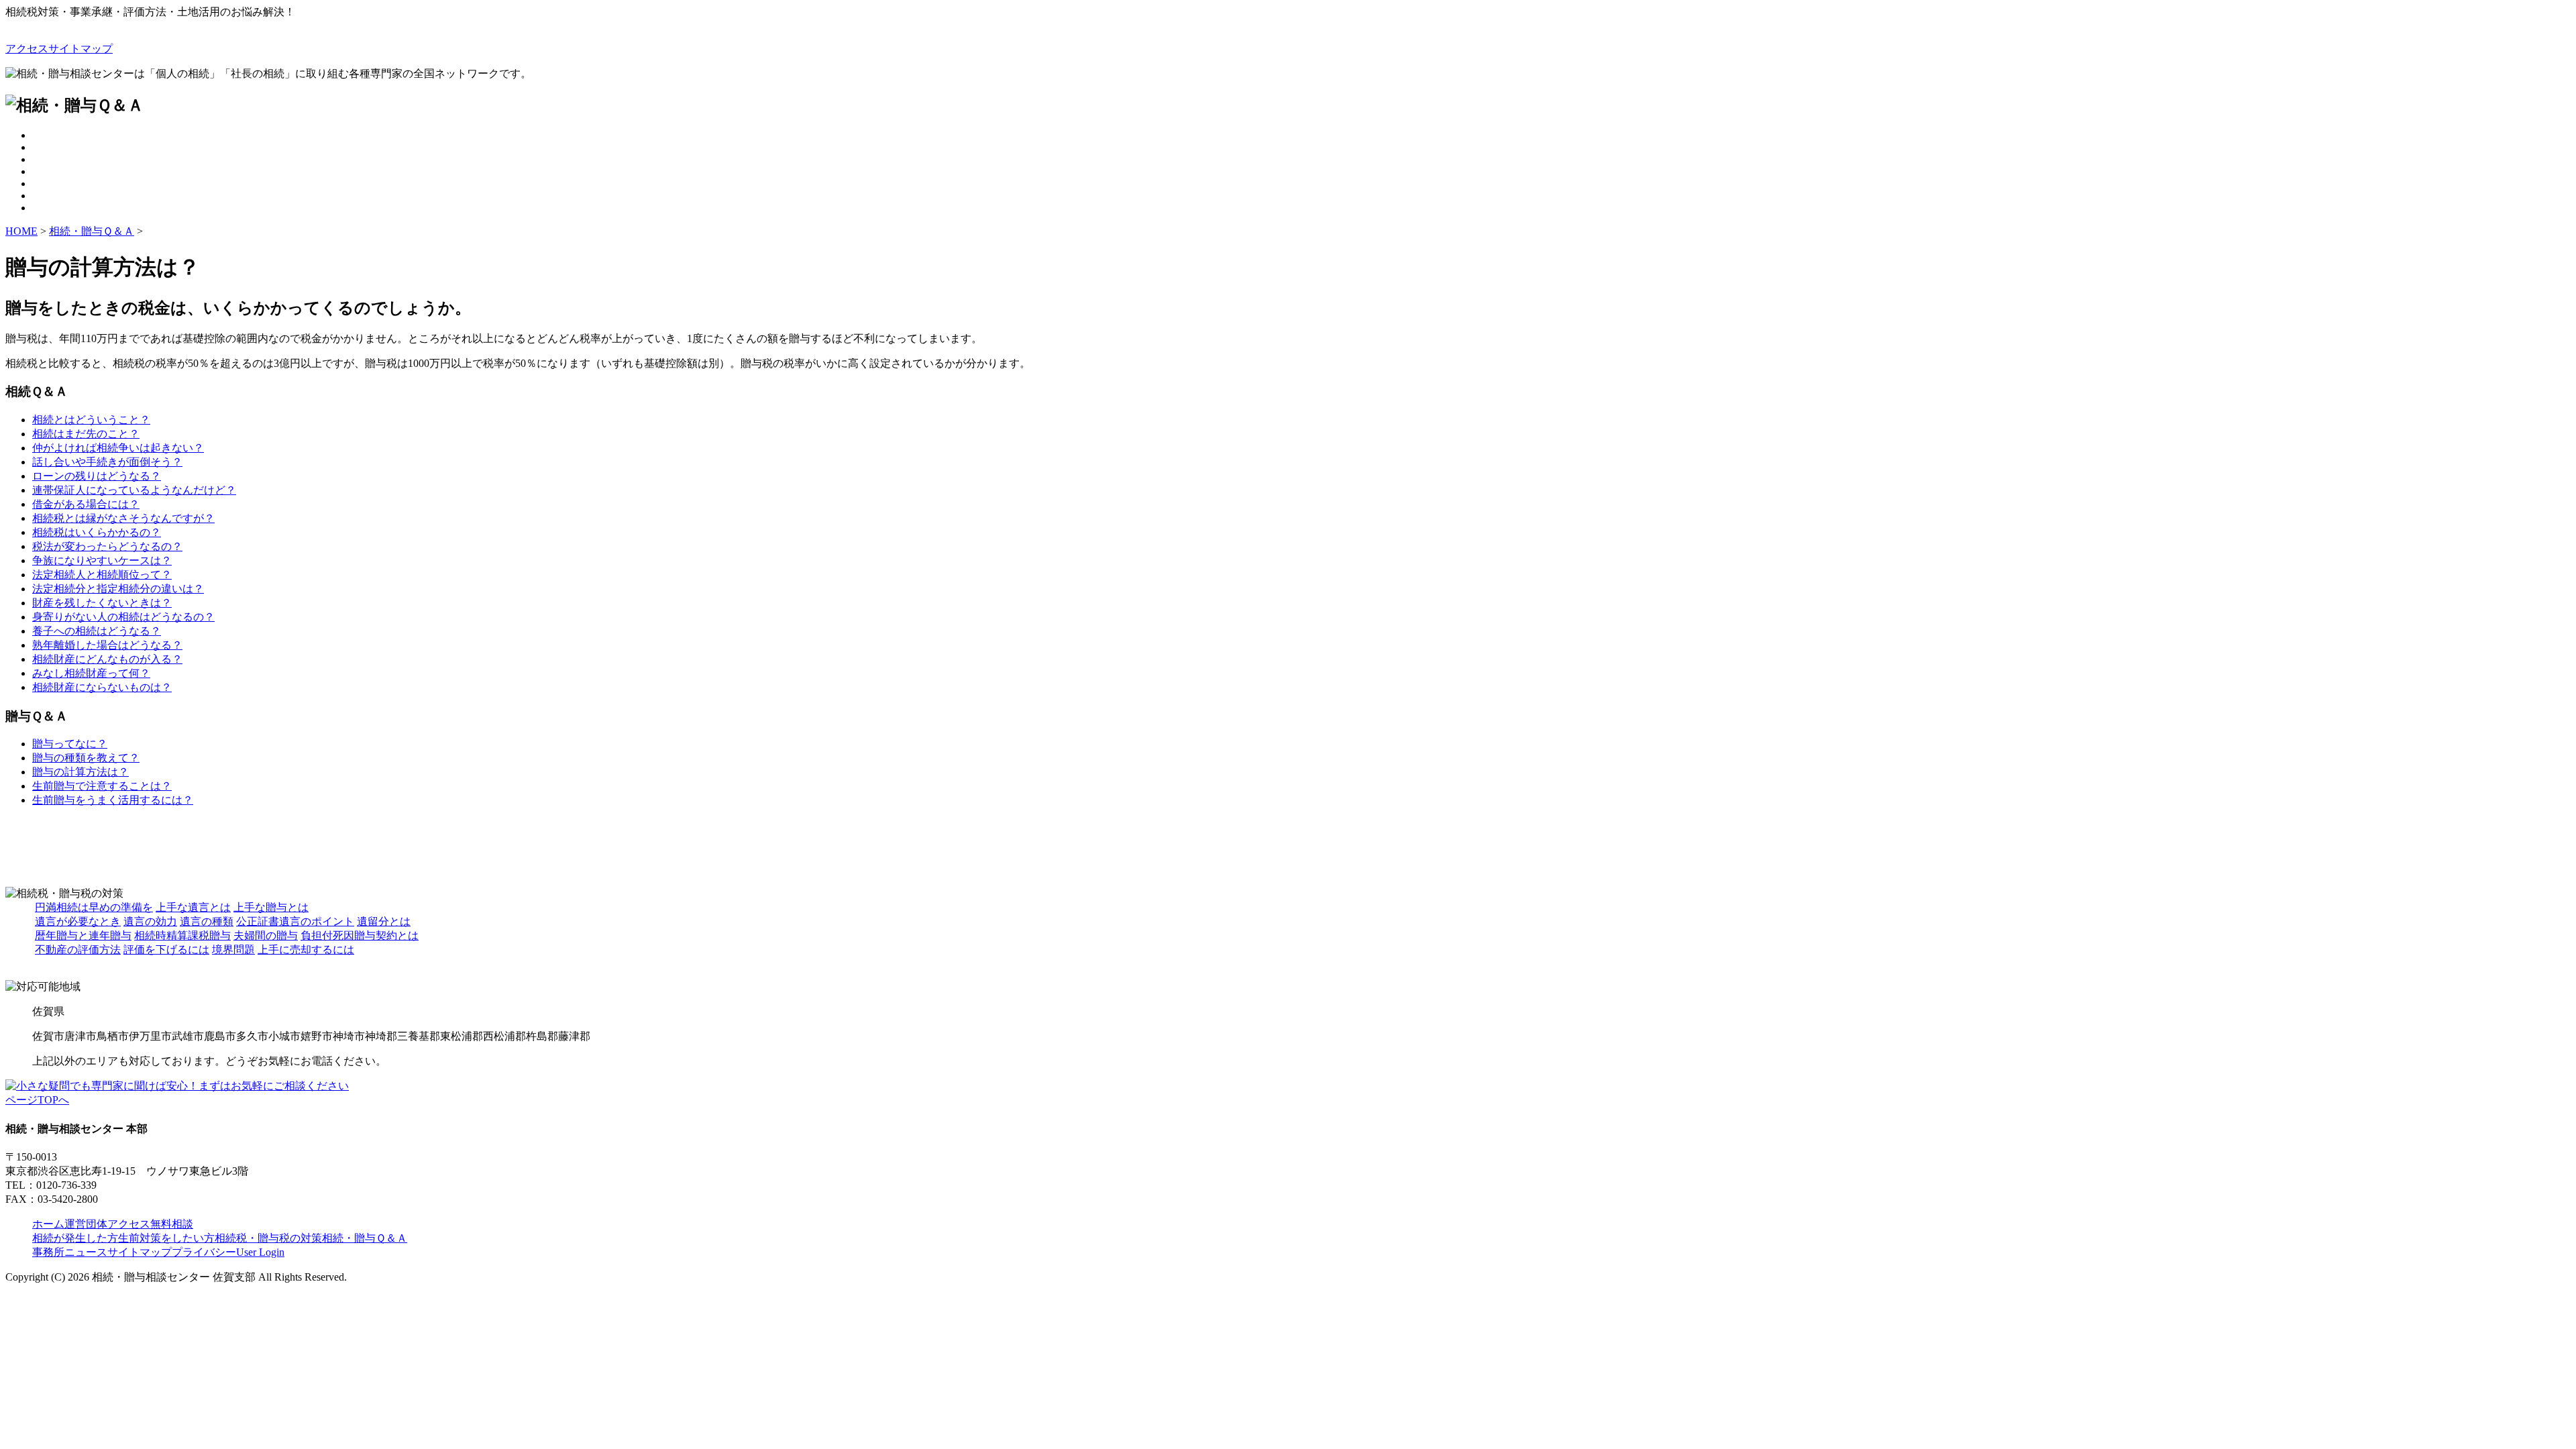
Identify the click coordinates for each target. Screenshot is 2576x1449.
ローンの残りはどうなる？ (97, 476)
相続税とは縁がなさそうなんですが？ (123, 518)
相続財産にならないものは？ (102, 687)
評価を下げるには (166, 950)
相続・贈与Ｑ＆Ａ (92, 231)
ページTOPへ (37, 1100)
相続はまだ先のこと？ (86, 434)
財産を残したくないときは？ (102, 603)
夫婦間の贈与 (266, 935)
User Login (260, 1252)
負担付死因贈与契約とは (360, 935)
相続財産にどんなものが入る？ (107, 659)
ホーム (48, 1224)
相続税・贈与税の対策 (268, 1238)
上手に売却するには (306, 950)
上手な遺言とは (193, 907)
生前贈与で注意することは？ (102, 786)
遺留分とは (384, 921)
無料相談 (172, 1224)
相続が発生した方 (75, 1238)
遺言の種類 (207, 921)
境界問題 (233, 950)
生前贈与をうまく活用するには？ (113, 800)
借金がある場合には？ (86, 504)
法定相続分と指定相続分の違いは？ (118, 589)
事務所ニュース (70, 1252)
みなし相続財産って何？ (91, 673)
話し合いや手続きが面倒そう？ (107, 462)
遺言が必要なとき (78, 921)
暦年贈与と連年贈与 (83, 935)
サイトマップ (80, 49)
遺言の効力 (150, 921)
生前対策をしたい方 (166, 1238)
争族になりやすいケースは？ (102, 560)
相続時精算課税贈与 (182, 935)
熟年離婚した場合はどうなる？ (107, 645)
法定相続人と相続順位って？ (102, 575)
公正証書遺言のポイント (295, 921)
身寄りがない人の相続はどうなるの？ (123, 617)
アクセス (27, 49)
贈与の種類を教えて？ (86, 758)
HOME (21, 231)
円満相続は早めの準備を (94, 907)
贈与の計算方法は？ (80, 772)
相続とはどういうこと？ (91, 420)
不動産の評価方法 (78, 950)
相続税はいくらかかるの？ (97, 532)
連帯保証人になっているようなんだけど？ (134, 490)
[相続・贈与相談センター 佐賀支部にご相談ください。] (177, 1086)
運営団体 (86, 1224)
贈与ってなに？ (70, 744)
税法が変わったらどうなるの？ (107, 546)
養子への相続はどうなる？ (97, 631)
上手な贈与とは (271, 907)
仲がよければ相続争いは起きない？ (118, 448)
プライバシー (204, 1252)
